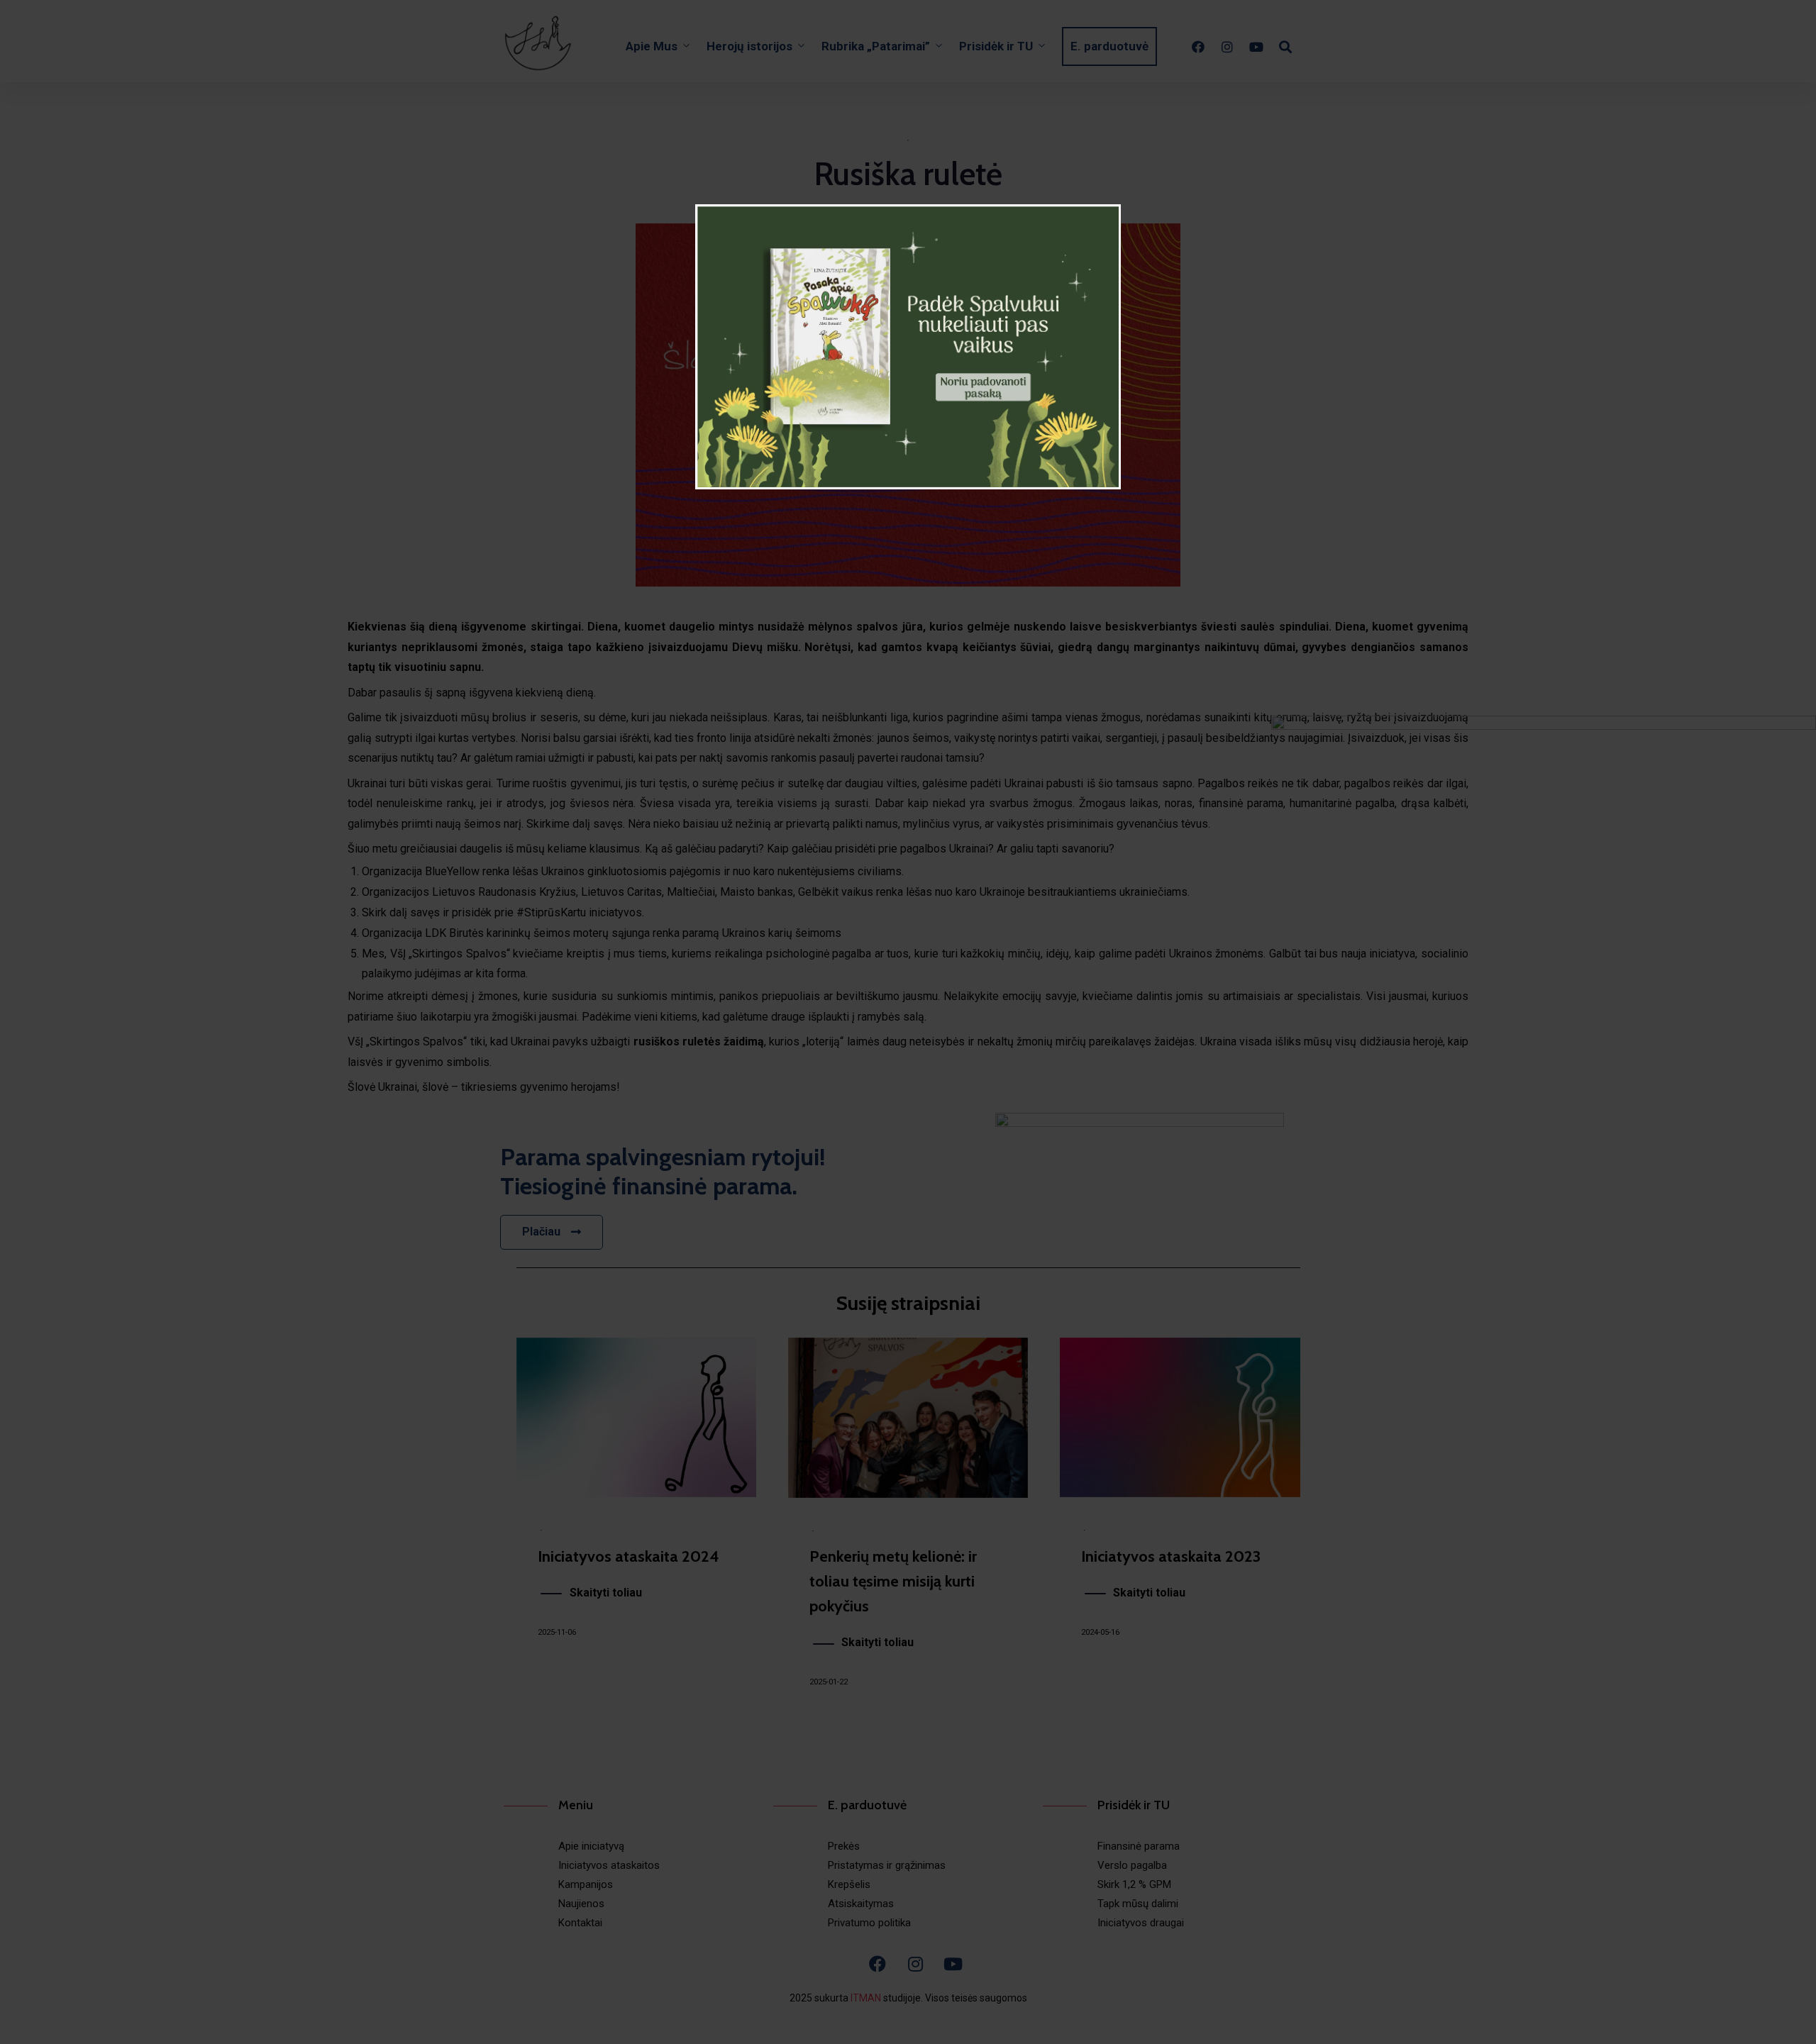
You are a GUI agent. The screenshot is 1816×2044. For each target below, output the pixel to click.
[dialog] (908, 347)
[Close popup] (1119, 200)
